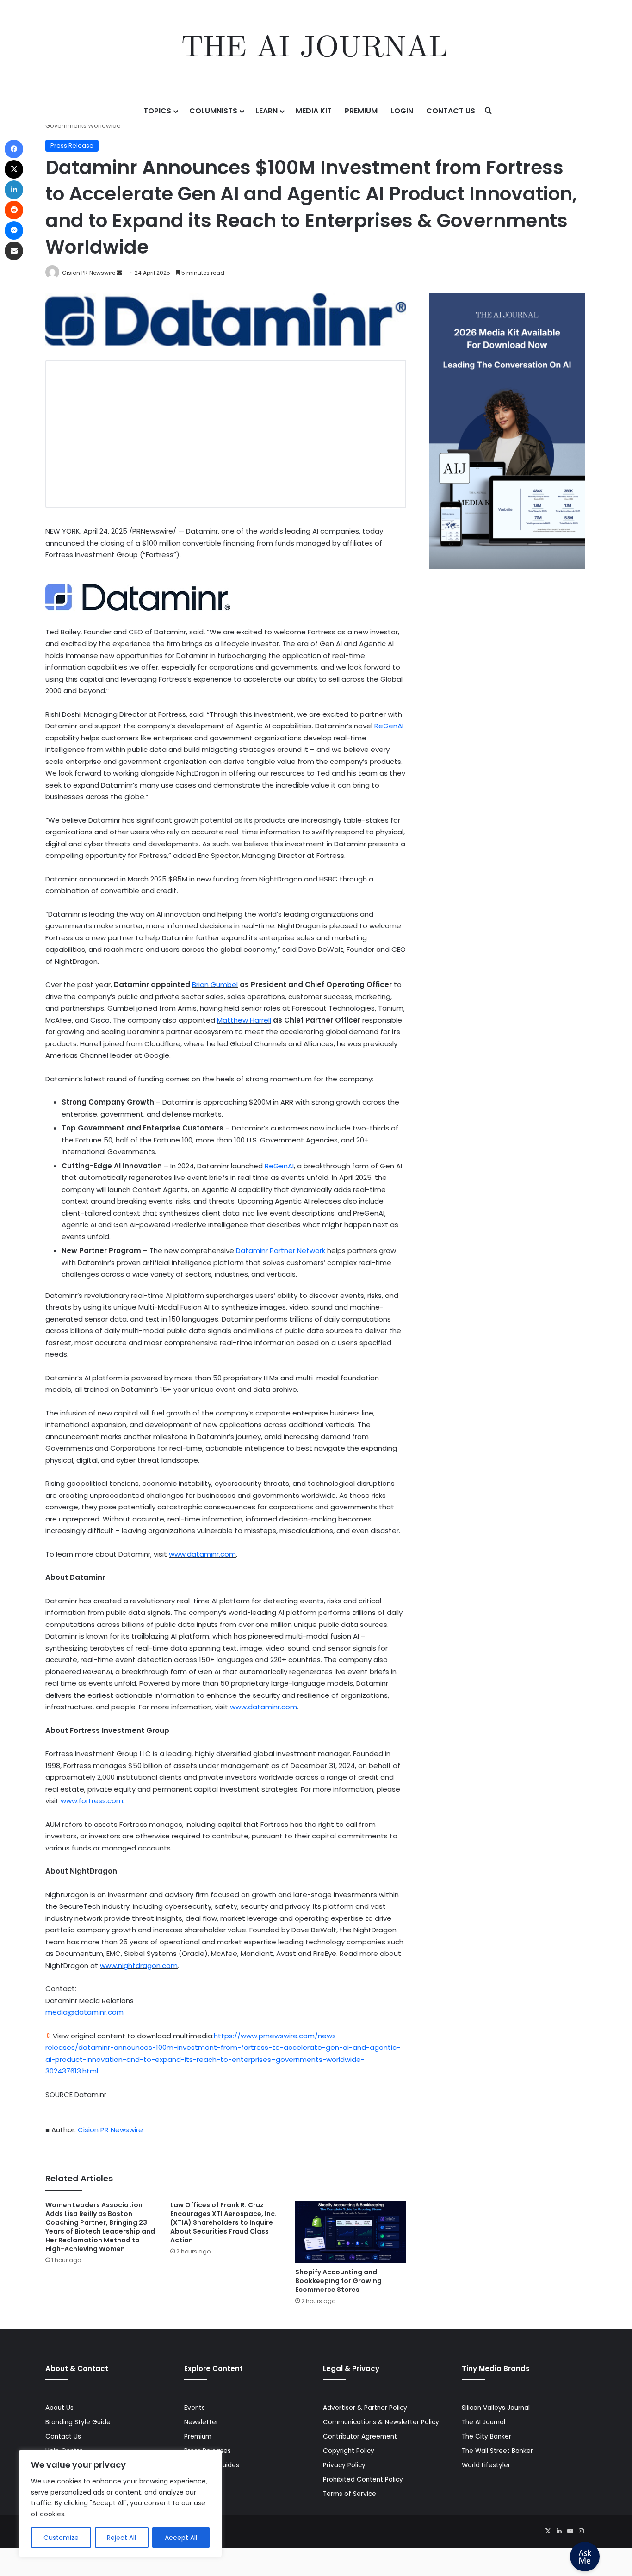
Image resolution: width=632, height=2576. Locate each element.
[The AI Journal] (316, 49)
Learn (266, 111)
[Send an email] (119, 273)
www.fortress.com (92, 1801)
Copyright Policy (349, 2451)
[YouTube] (570, 2531)
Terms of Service (350, 2494)
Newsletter (201, 2422)
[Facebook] (14, 149)
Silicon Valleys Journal (496, 2408)
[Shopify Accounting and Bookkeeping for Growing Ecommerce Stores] (351, 2232)
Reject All (121, 2538)
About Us (59, 2408)
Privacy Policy (344, 2465)
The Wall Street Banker (497, 2451)
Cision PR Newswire (89, 273)
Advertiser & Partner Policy (365, 2408)
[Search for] (489, 111)
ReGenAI (389, 726)
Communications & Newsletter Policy (381, 2422)
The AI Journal (483, 2422)
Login (402, 111)
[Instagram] (581, 2531)
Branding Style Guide (78, 2422)
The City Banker (486, 2436)
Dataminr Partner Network (281, 1251)
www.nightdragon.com (139, 1965)
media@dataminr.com (84, 2012)
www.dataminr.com (202, 1554)
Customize (61, 2538)
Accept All (181, 2538)
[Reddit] (14, 210)
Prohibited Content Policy (363, 2480)
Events (195, 2408)
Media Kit (314, 111)
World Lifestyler (486, 2465)
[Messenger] (14, 230)
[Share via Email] (14, 251)
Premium (361, 111)
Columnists (213, 111)
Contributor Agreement (360, 2436)
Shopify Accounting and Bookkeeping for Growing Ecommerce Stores (338, 2281)
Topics (157, 111)
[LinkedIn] (559, 2531)
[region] (120, 2504)
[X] (548, 2531)
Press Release (72, 146)
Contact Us (451, 111)
